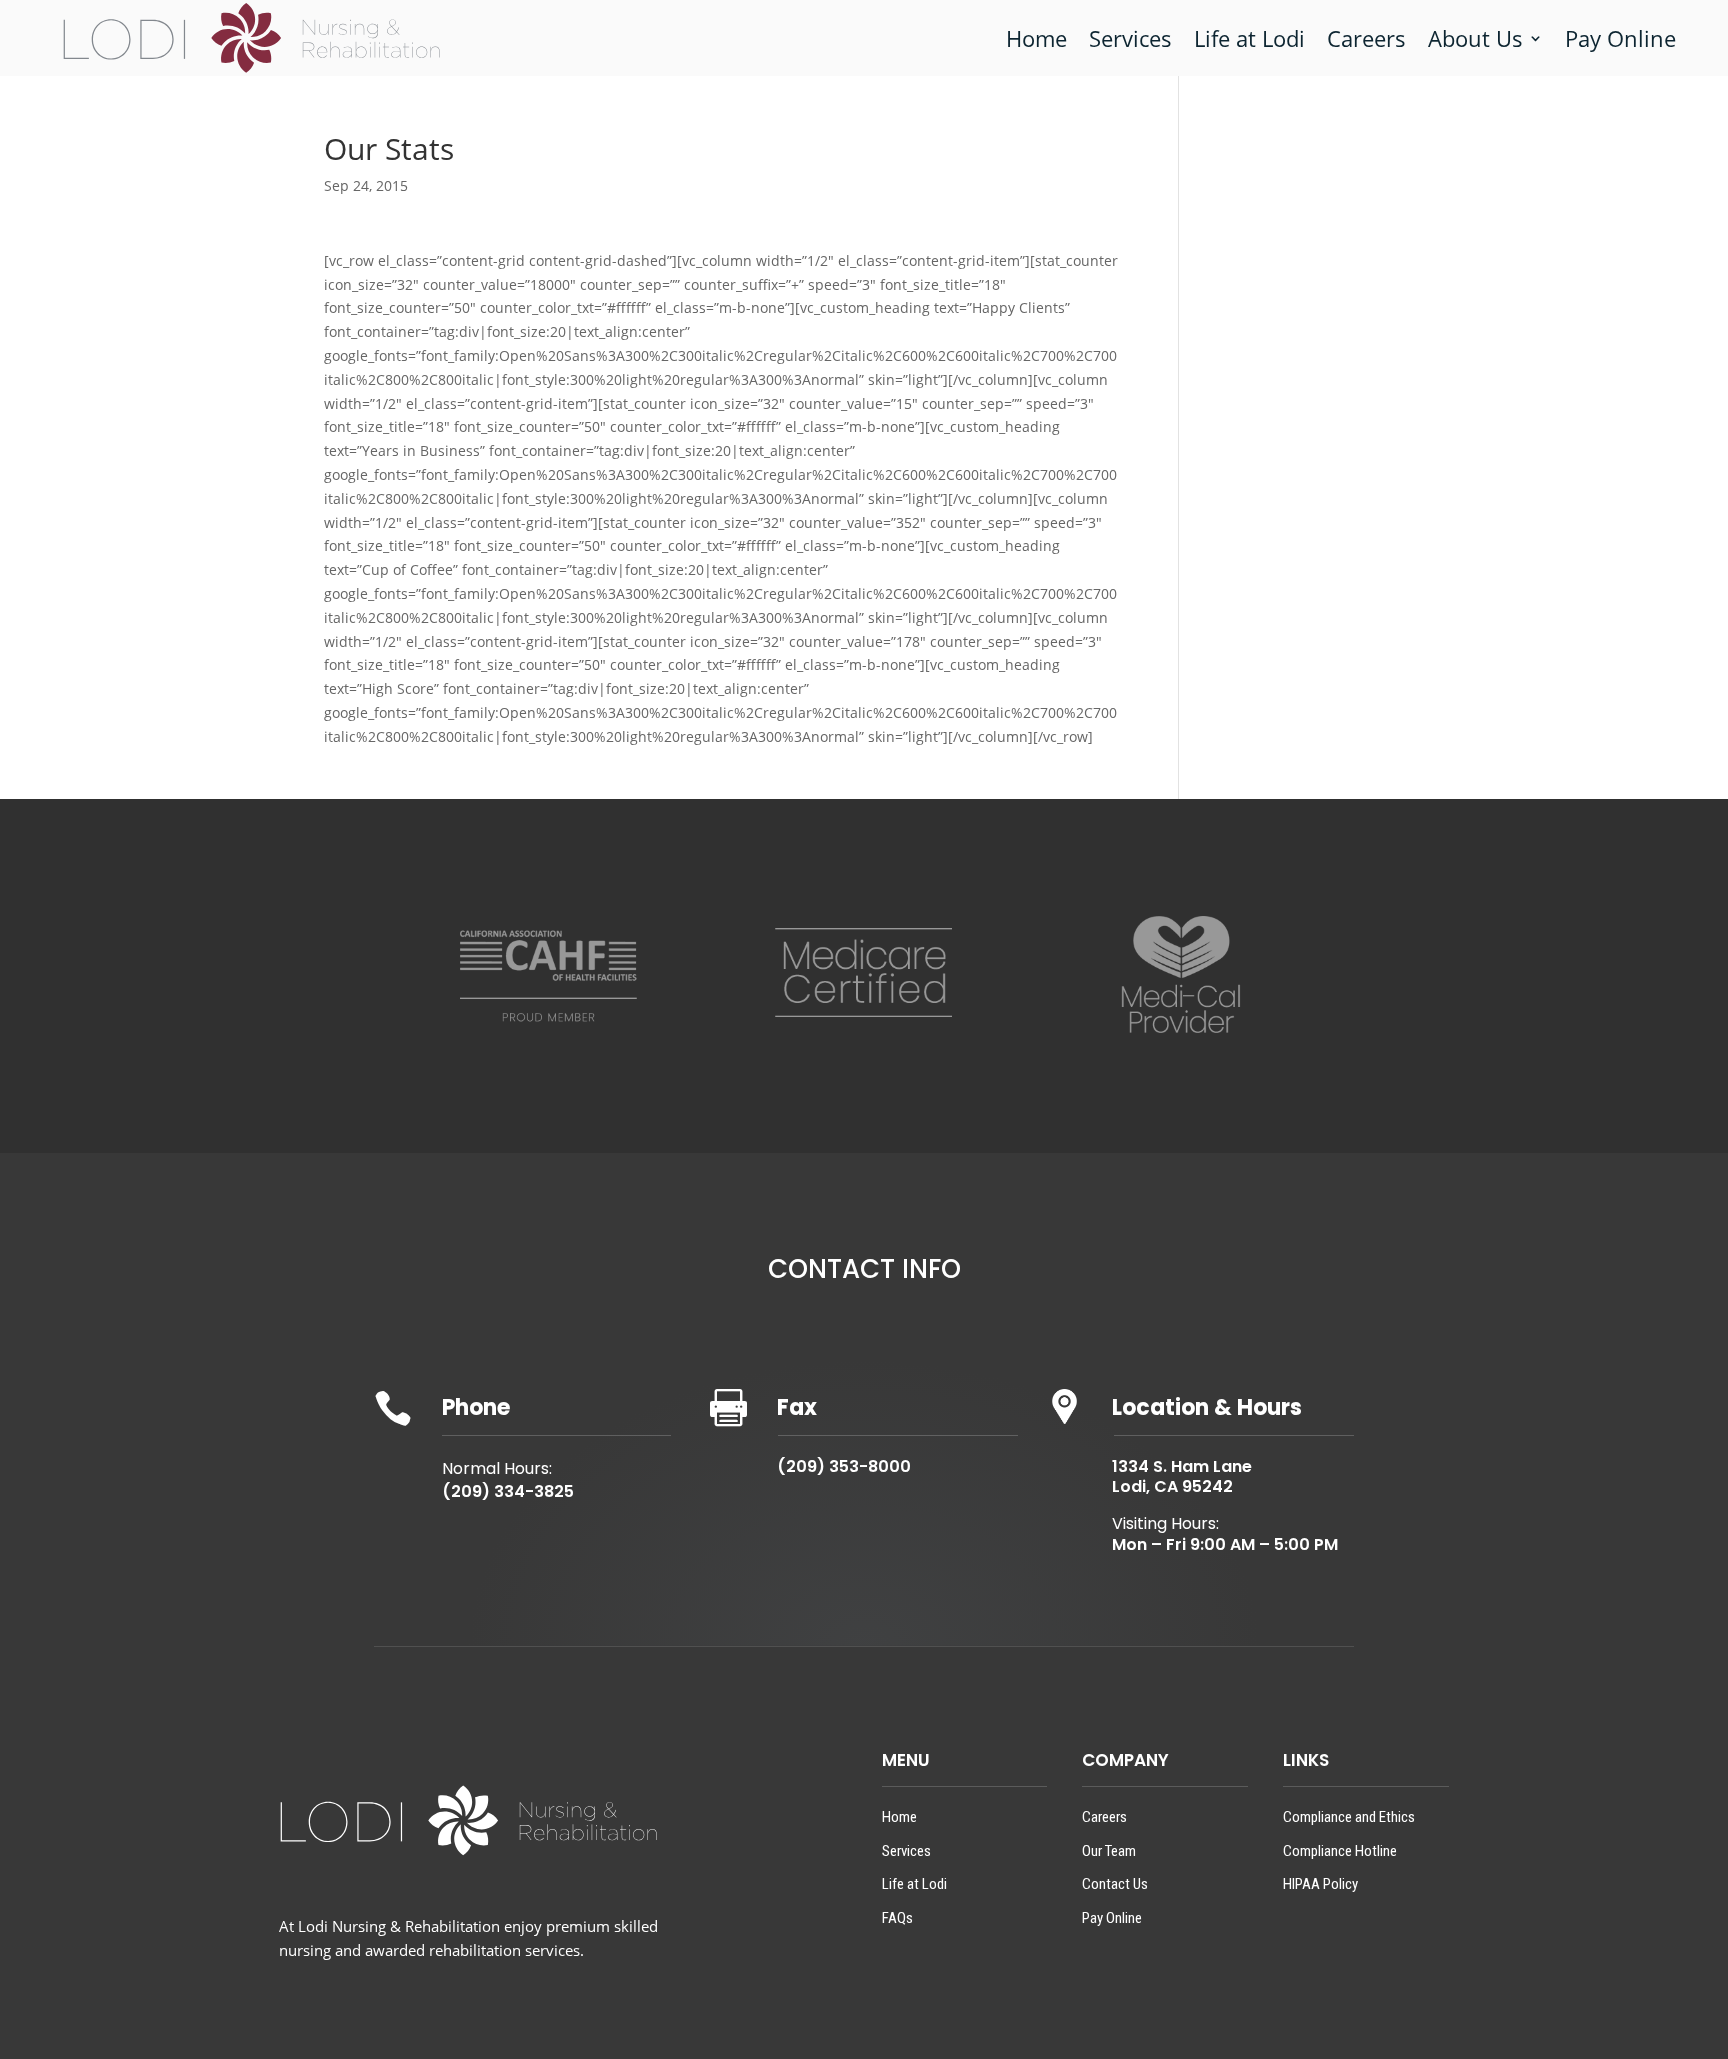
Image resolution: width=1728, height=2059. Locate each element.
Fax (797, 1407)
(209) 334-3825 (508, 1491)
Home (1036, 38)
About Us (1475, 38)
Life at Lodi (1249, 38)
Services (1130, 38)
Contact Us (1115, 1884)
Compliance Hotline (1340, 1851)
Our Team (1109, 1851)
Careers (1366, 38)
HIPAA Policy (1320, 1884)
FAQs (897, 1918)
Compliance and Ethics (1349, 1817)
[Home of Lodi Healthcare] (252, 38)
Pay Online (1620, 38)
